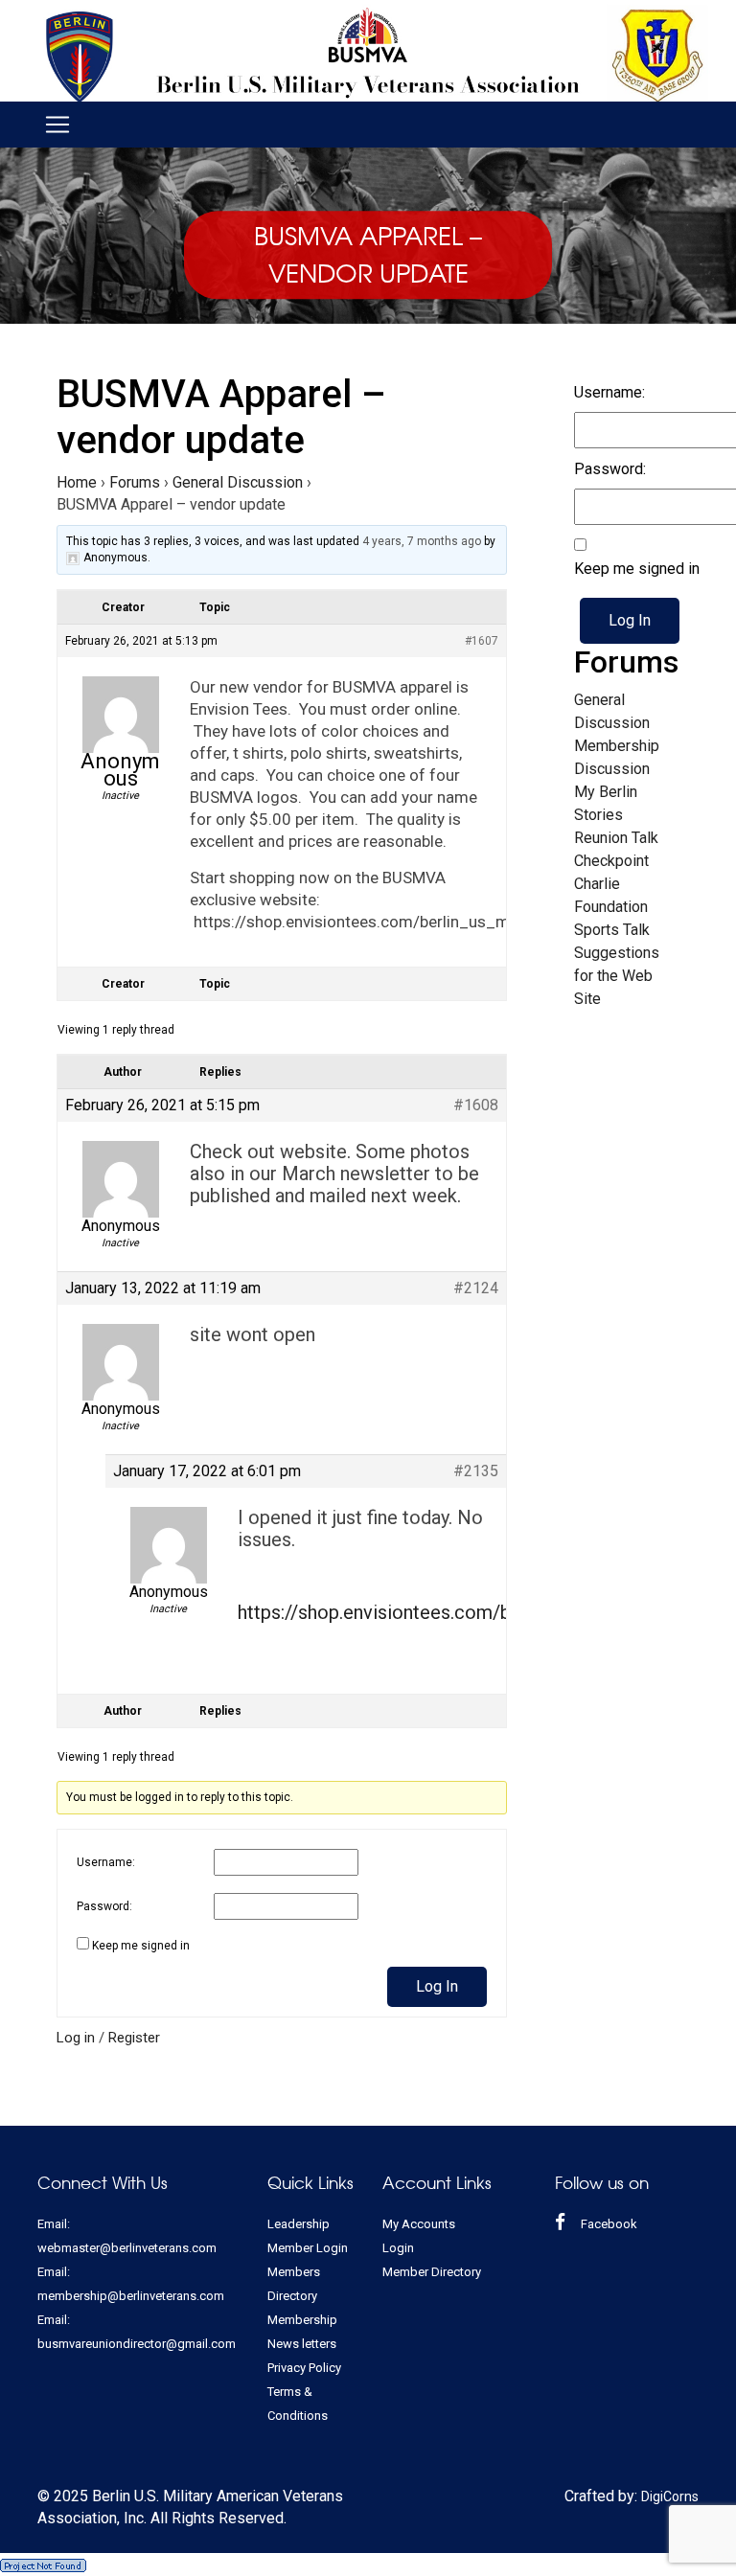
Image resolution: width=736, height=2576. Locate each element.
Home (77, 482)
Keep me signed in (141, 1946)
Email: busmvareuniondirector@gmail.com (137, 2332)
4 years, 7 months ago (422, 541)
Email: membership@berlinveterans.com (131, 2284)
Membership (302, 2320)
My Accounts (419, 2224)
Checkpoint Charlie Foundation (611, 884)
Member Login (308, 2248)
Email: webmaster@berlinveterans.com (127, 2236)
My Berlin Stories (606, 803)
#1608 (476, 1106)
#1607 (482, 641)
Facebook (608, 2224)
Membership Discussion (617, 757)
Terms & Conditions (298, 2404)
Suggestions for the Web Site (617, 976)
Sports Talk (612, 930)
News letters (302, 2344)
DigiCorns (670, 2496)
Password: (104, 1906)
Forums (135, 482)
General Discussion (238, 482)
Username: (106, 1862)
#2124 (476, 1288)
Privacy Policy (304, 2368)
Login (398, 2248)
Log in (76, 2038)
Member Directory (432, 2272)
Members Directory (294, 2284)
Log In (437, 1986)
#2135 (476, 1471)
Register (134, 2038)
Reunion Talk (616, 838)
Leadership (299, 2224)
